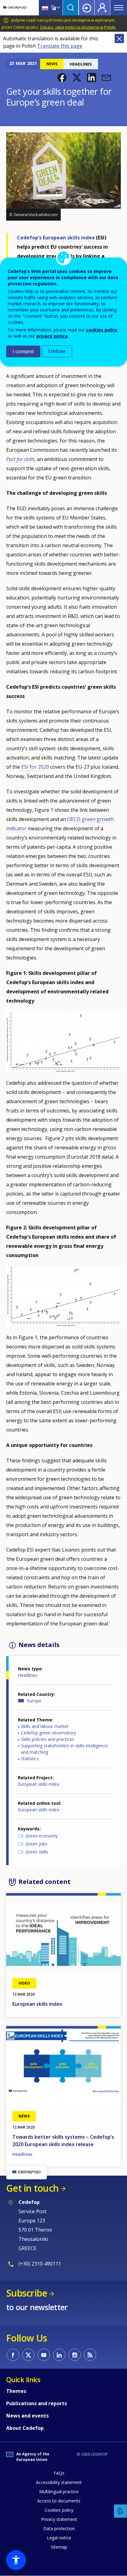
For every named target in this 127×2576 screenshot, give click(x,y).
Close (119, 38)
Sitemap (59, 2547)
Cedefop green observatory (48, 1733)
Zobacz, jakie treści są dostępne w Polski (78, 27)
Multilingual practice (59, 2492)
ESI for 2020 (35, 767)
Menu (119, 8)
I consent (23, 351)
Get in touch (32, 2188)
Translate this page (60, 46)
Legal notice (59, 2538)
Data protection (59, 2528)
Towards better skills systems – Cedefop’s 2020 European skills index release (63, 2141)
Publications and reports (37, 2403)
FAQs (59, 2473)
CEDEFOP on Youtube (44, 2355)
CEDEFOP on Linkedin (59, 2355)
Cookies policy (59, 2510)
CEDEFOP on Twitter (28, 2355)
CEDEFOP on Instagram (75, 2355)
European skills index (39, 1784)
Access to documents (59, 2501)
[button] (62, 78)
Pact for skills (20, 459)
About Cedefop (25, 2428)
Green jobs (37, 1844)
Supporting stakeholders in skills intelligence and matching (64, 1749)
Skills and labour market (45, 1726)
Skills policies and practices (48, 1739)
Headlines (28, 1675)
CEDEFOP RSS (90, 2355)
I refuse (57, 351)
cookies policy (102, 330)
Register (102, 8)
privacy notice (52, 336)
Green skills (37, 1852)
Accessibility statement (59, 2482)
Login (87, 8)
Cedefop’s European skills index (56, 238)
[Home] (15, 8)
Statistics (30, 1759)
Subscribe (27, 2293)
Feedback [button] (121, 2511)
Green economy (42, 1836)
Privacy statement (59, 2519)
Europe (34, 1701)
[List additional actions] (58, 8)
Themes (16, 2391)
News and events (27, 2416)
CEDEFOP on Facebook (13, 2355)
